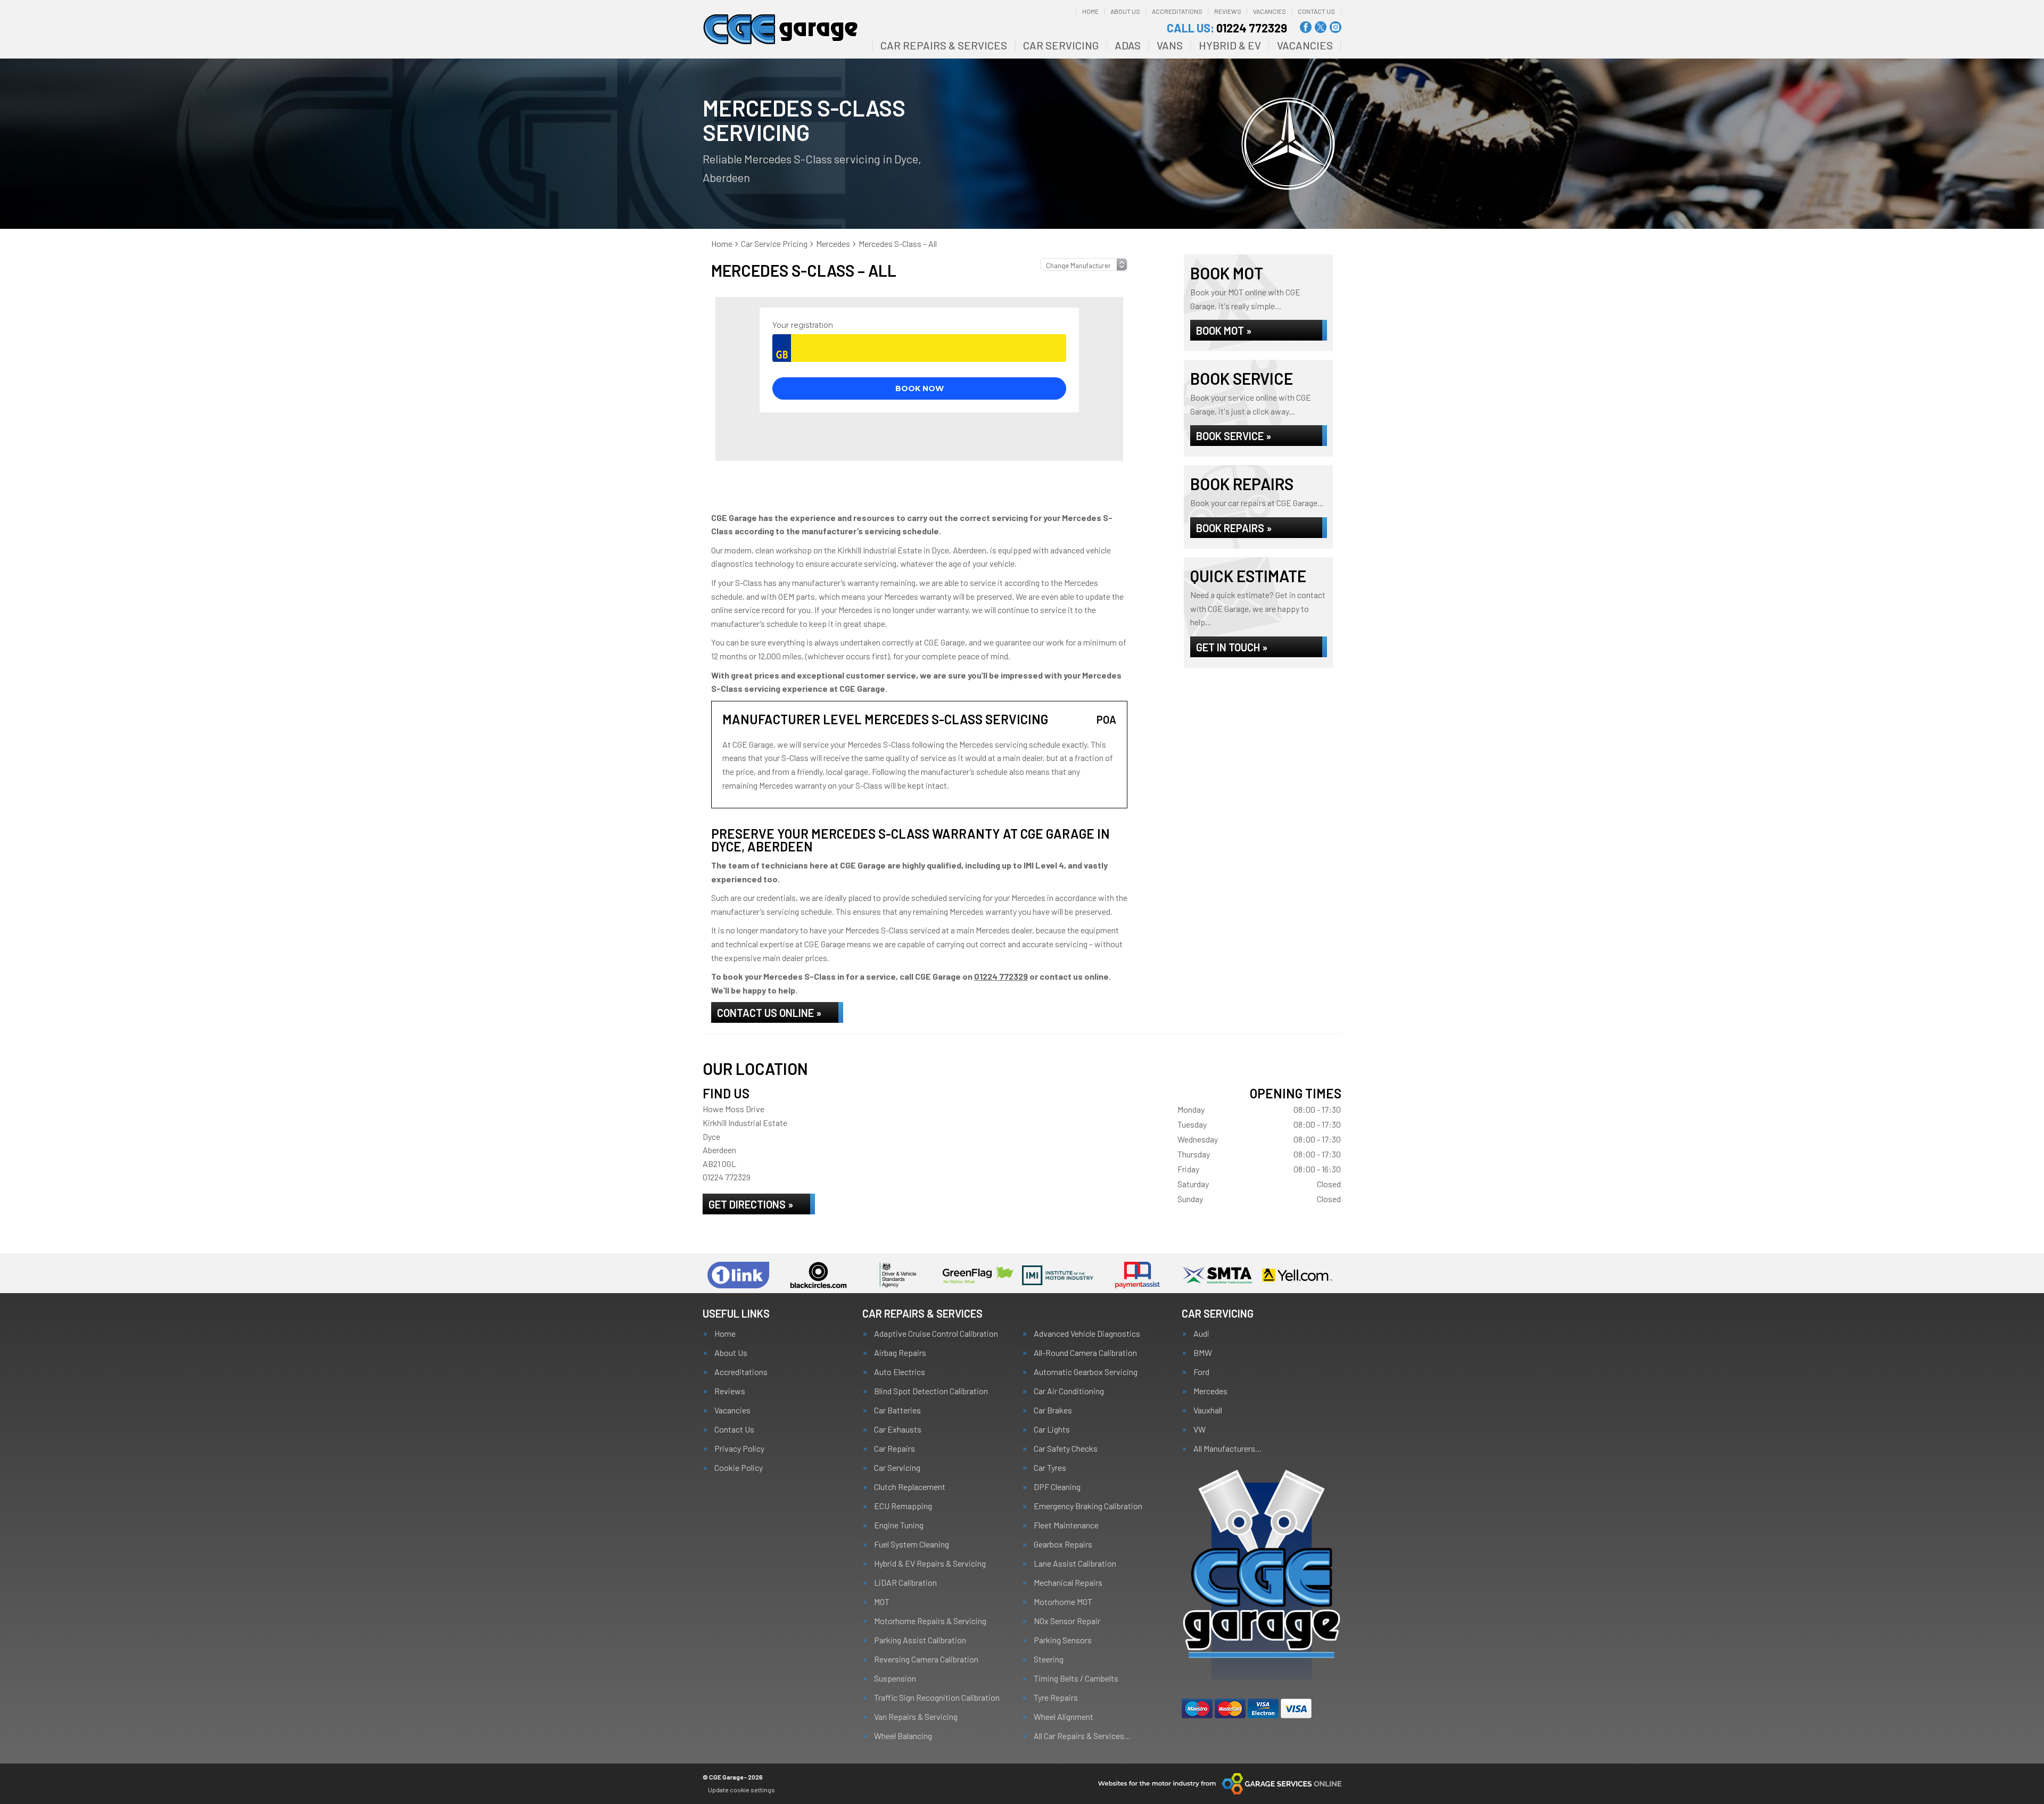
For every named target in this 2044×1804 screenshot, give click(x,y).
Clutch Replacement (910, 1487)
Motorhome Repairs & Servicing (930, 1621)
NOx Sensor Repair (1067, 1621)
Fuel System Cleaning (912, 1544)
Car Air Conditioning (1069, 1391)
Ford (1201, 1372)
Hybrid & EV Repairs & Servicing (930, 1563)
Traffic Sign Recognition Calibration (937, 1698)
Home (1090, 11)
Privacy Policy (739, 1449)
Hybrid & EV (1230, 45)
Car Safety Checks (1066, 1449)
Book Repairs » (1234, 528)
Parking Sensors (1063, 1640)
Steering (1049, 1659)
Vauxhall (1208, 1410)
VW (1200, 1429)
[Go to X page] (1321, 27)
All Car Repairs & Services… (1082, 1736)
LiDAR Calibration (905, 1583)
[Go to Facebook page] (1306, 27)
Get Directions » (751, 1204)
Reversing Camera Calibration (926, 1659)
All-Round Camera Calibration (1085, 1353)
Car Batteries (897, 1410)
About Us (1125, 11)
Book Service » (1234, 436)
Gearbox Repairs (1063, 1544)
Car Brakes (1053, 1410)
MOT (882, 1602)
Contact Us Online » (769, 1013)
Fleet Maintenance (1066, 1525)
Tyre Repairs (1056, 1698)
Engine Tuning (899, 1525)
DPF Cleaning (1057, 1487)
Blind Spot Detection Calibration (931, 1391)
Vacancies (1270, 11)
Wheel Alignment (1064, 1717)
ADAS (1128, 45)
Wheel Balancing (903, 1736)
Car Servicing (1061, 45)
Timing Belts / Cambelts (1076, 1678)
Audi (1201, 1334)
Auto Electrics (900, 1372)
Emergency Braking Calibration (1088, 1506)
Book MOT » (1224, 330)
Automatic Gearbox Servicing (1086, 1372)
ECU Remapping (903, 1506)
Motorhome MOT (1063, 1602)
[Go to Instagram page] (1336, 27)
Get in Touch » (1232, 647)
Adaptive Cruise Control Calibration (936, 1334)
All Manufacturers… (1228, 1449)
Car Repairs (895, 1449)
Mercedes (1210, 1391)
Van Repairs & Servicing (916, 1717)
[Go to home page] (781, 29)
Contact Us (1316, 11)
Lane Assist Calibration (1075, 1563)
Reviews (1228, 11)
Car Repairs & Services (944, 45)
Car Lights (1052, 1429)
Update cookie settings (741, 1790)
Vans (1170, 45)
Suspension (895, 1678)
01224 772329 (1227, 28)
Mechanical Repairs (1068, 1583)
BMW (1203, 1353)
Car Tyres (1050, 1468)
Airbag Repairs (900, 1353)
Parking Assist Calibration (920, 1640)
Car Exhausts (898, 1429)
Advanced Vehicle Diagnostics (1087, 1334)
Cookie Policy (739, 1468)
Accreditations (1177, 11)
